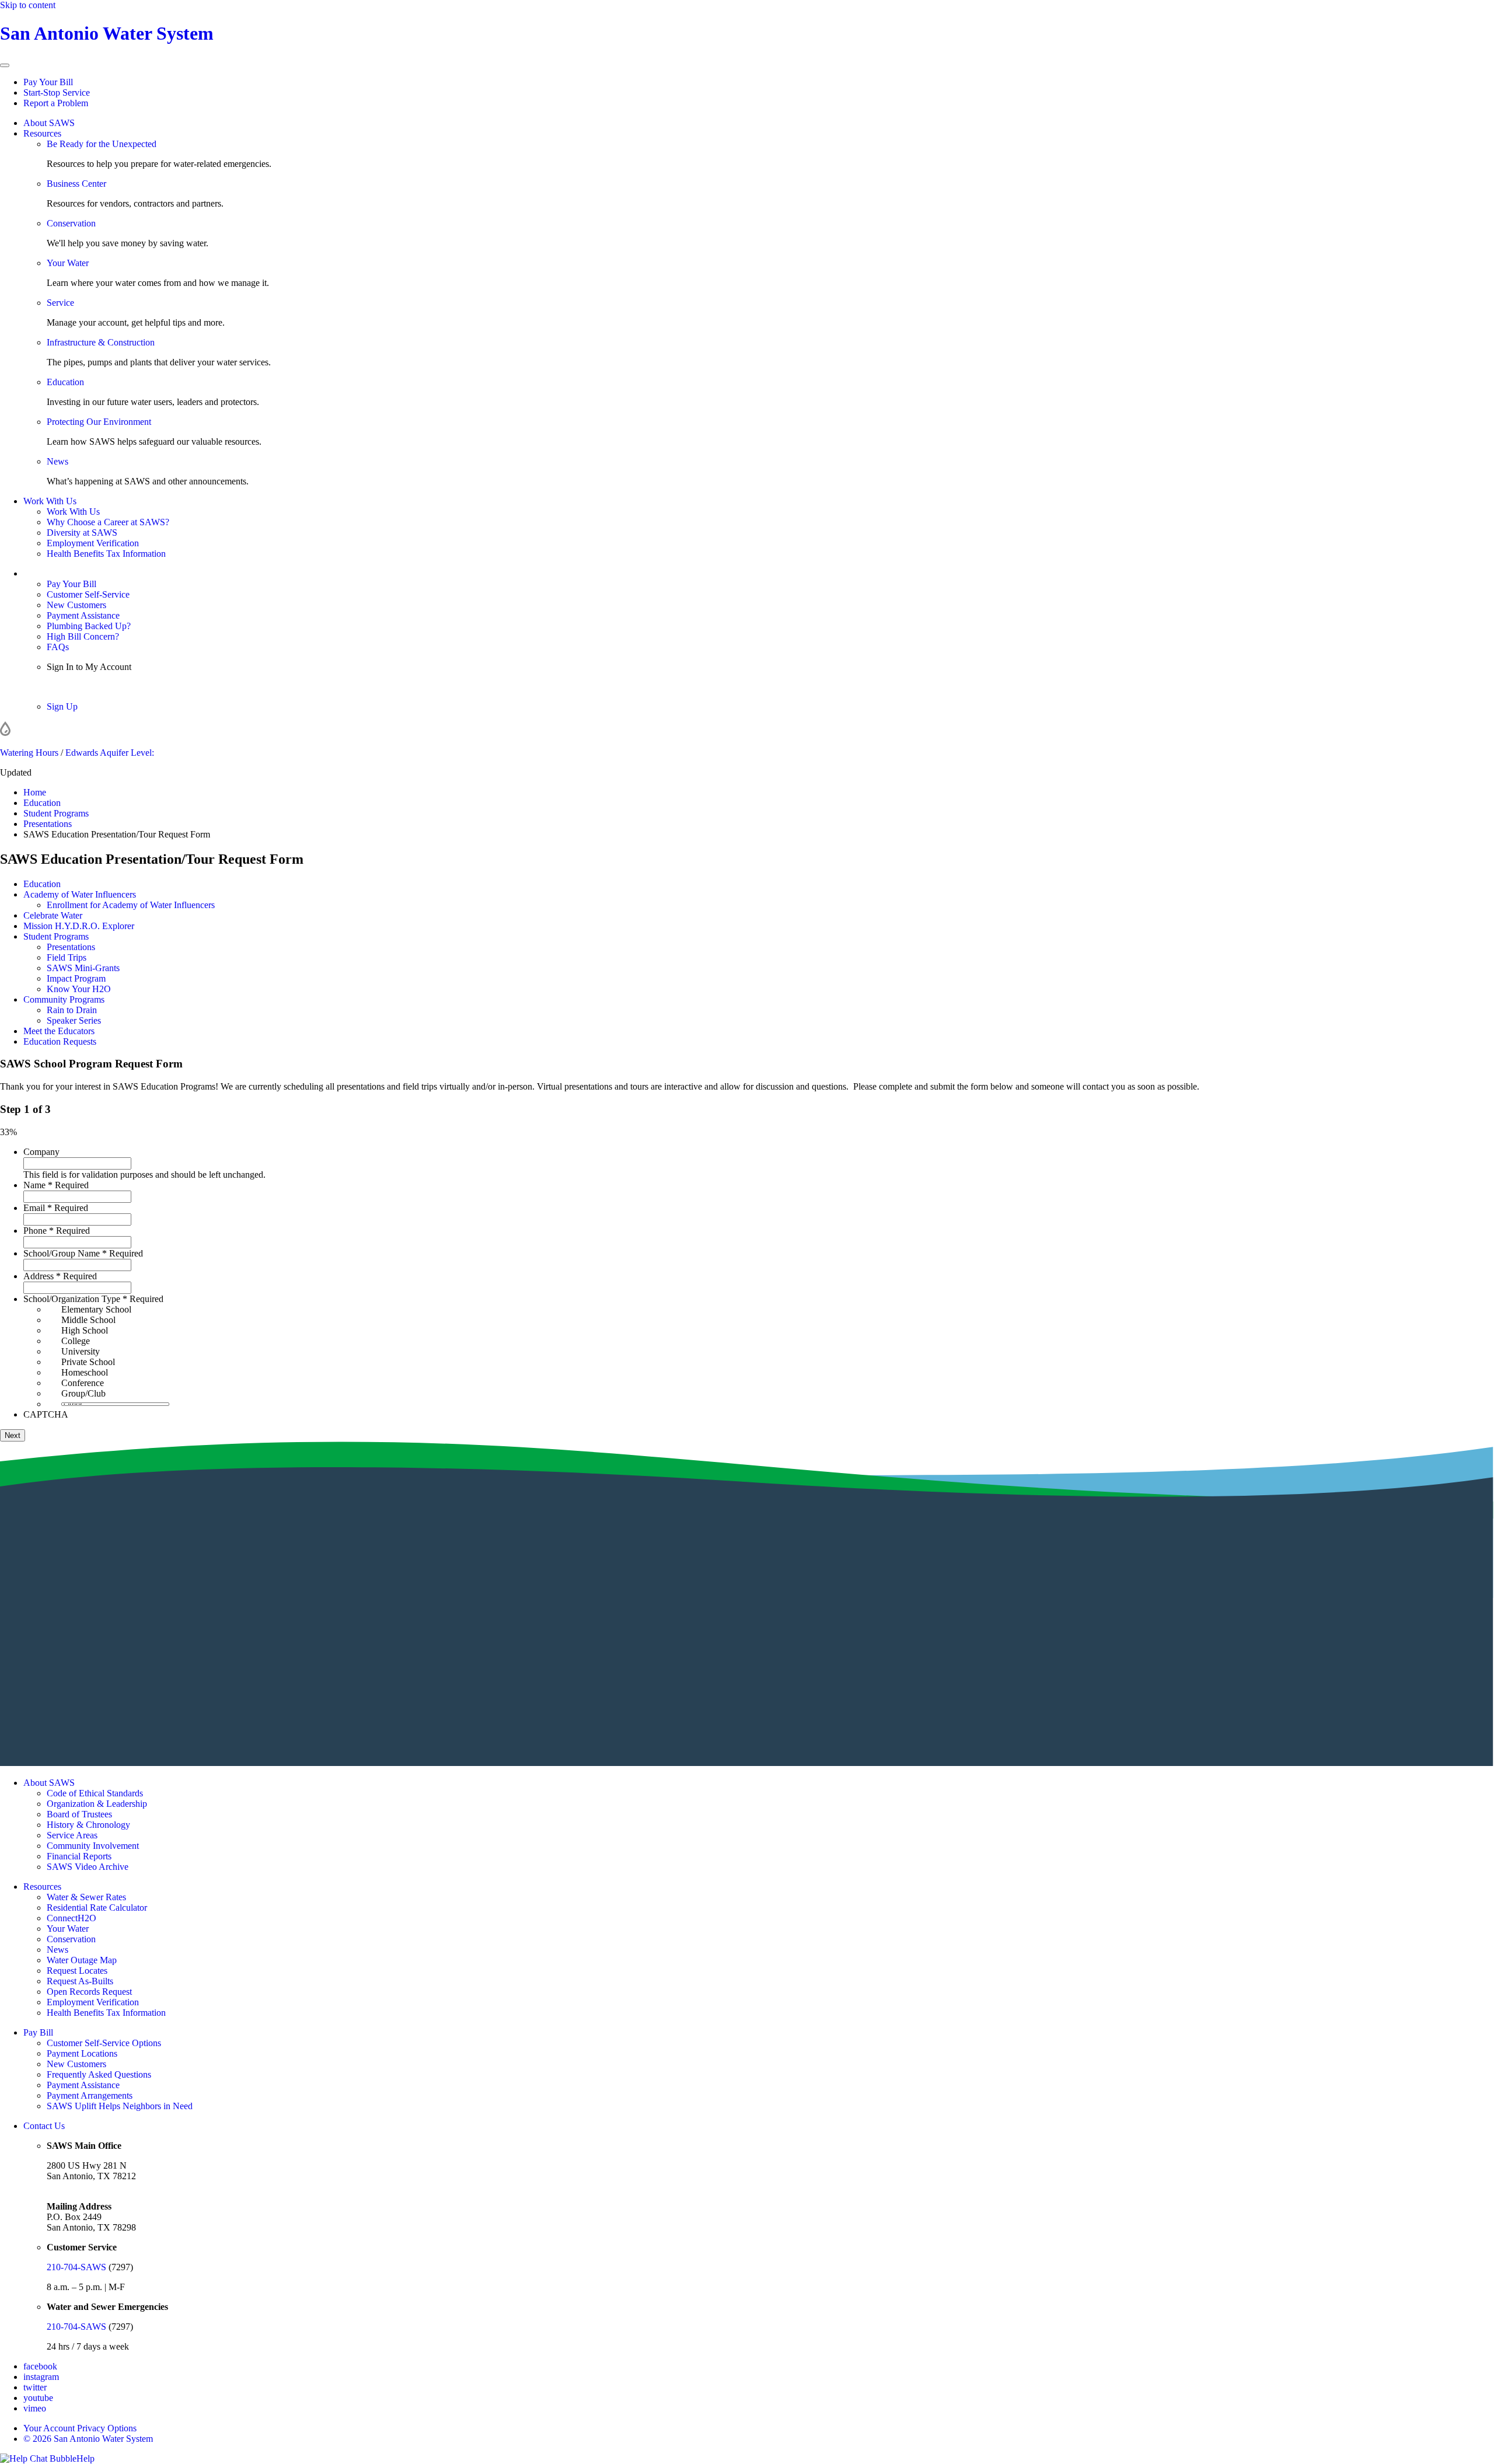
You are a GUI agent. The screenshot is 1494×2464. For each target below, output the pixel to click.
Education (65, 382)
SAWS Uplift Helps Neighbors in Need (120, 2106)
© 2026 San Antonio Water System (88, 2439)
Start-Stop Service (57, 93)
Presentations (71, 947)
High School (85, 1330)
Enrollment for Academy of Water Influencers (131, 905)
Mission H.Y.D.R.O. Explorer (79, 926)
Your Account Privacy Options (80, 2428)
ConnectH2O (71, 1918)
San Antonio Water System (107, 33)
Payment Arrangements (90, 2095)
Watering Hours (29, 753)
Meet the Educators (59, 1031)
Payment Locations (82, 2053)
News (57, 461)
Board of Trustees (79, 1814)
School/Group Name (83, 1253)
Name (56, 1185)
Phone (57, 1231)
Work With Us (50, 501)
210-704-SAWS (76, 2267)
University (81, 1351)
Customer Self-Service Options (104, 2043)
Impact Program (76, 978)
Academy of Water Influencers (80, 894)
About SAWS (49, 123)
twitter (35, 2387)
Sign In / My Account (63, 573)
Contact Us (44, 2126)
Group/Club (83, 1393)
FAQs (58, 647)
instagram (41, 2377)
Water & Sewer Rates (86, 1897)
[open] (5, 65)
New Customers (76, 605)
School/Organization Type (93, 1299)
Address (60, 1276)
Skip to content (28, 5)
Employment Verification (93, 543)
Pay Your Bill (48, 82)
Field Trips (67, 957)
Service (60, 303)
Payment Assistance (83, 615)
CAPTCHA (46, 1414)
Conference (83, 1383)
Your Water (68, 263)
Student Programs (56, 936)
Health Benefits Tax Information (106, 554)
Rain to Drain (72, 1010)
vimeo (35, 2408)
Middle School (88, 1320)
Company (41, 1152)
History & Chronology (88, 1825)
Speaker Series (74, 1020)
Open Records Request (89, 1992)
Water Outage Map (82, 1960)
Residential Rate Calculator (97, 1908)
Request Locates (77, 1971)
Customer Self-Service (88, 594)
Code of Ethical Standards (95, 1793)
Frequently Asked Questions (99, 2074)
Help (85, 2458)
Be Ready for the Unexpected (102, 144)
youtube (38, 2398)
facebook (40, 2366)
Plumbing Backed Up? (89, 626)
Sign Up (62, 706)
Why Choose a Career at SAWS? (108, 522)
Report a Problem (56, 103)
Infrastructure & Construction (101, 342)
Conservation (71, 223)
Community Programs (64, 999)
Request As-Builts (80, 1981)
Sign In (60, 687)
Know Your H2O (79, 989)
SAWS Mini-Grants (83, 968)
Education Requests (60, 1041)
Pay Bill (38, 2032)
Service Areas (72, 1835)
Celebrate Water (53, 915)
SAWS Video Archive (88, 1867)
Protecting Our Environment (99, 422)
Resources (42, 133)
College (76, 1341)
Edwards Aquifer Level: (110, 753)
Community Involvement (93, 1846)
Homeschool (85, 1372)
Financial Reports (79, 1856)
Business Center (76, 184)
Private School (88, 1362)
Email (56, 1208)
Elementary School (96, 1309)
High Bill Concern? (83, 636)
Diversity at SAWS (82, 533)
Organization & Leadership (97, 1804)
